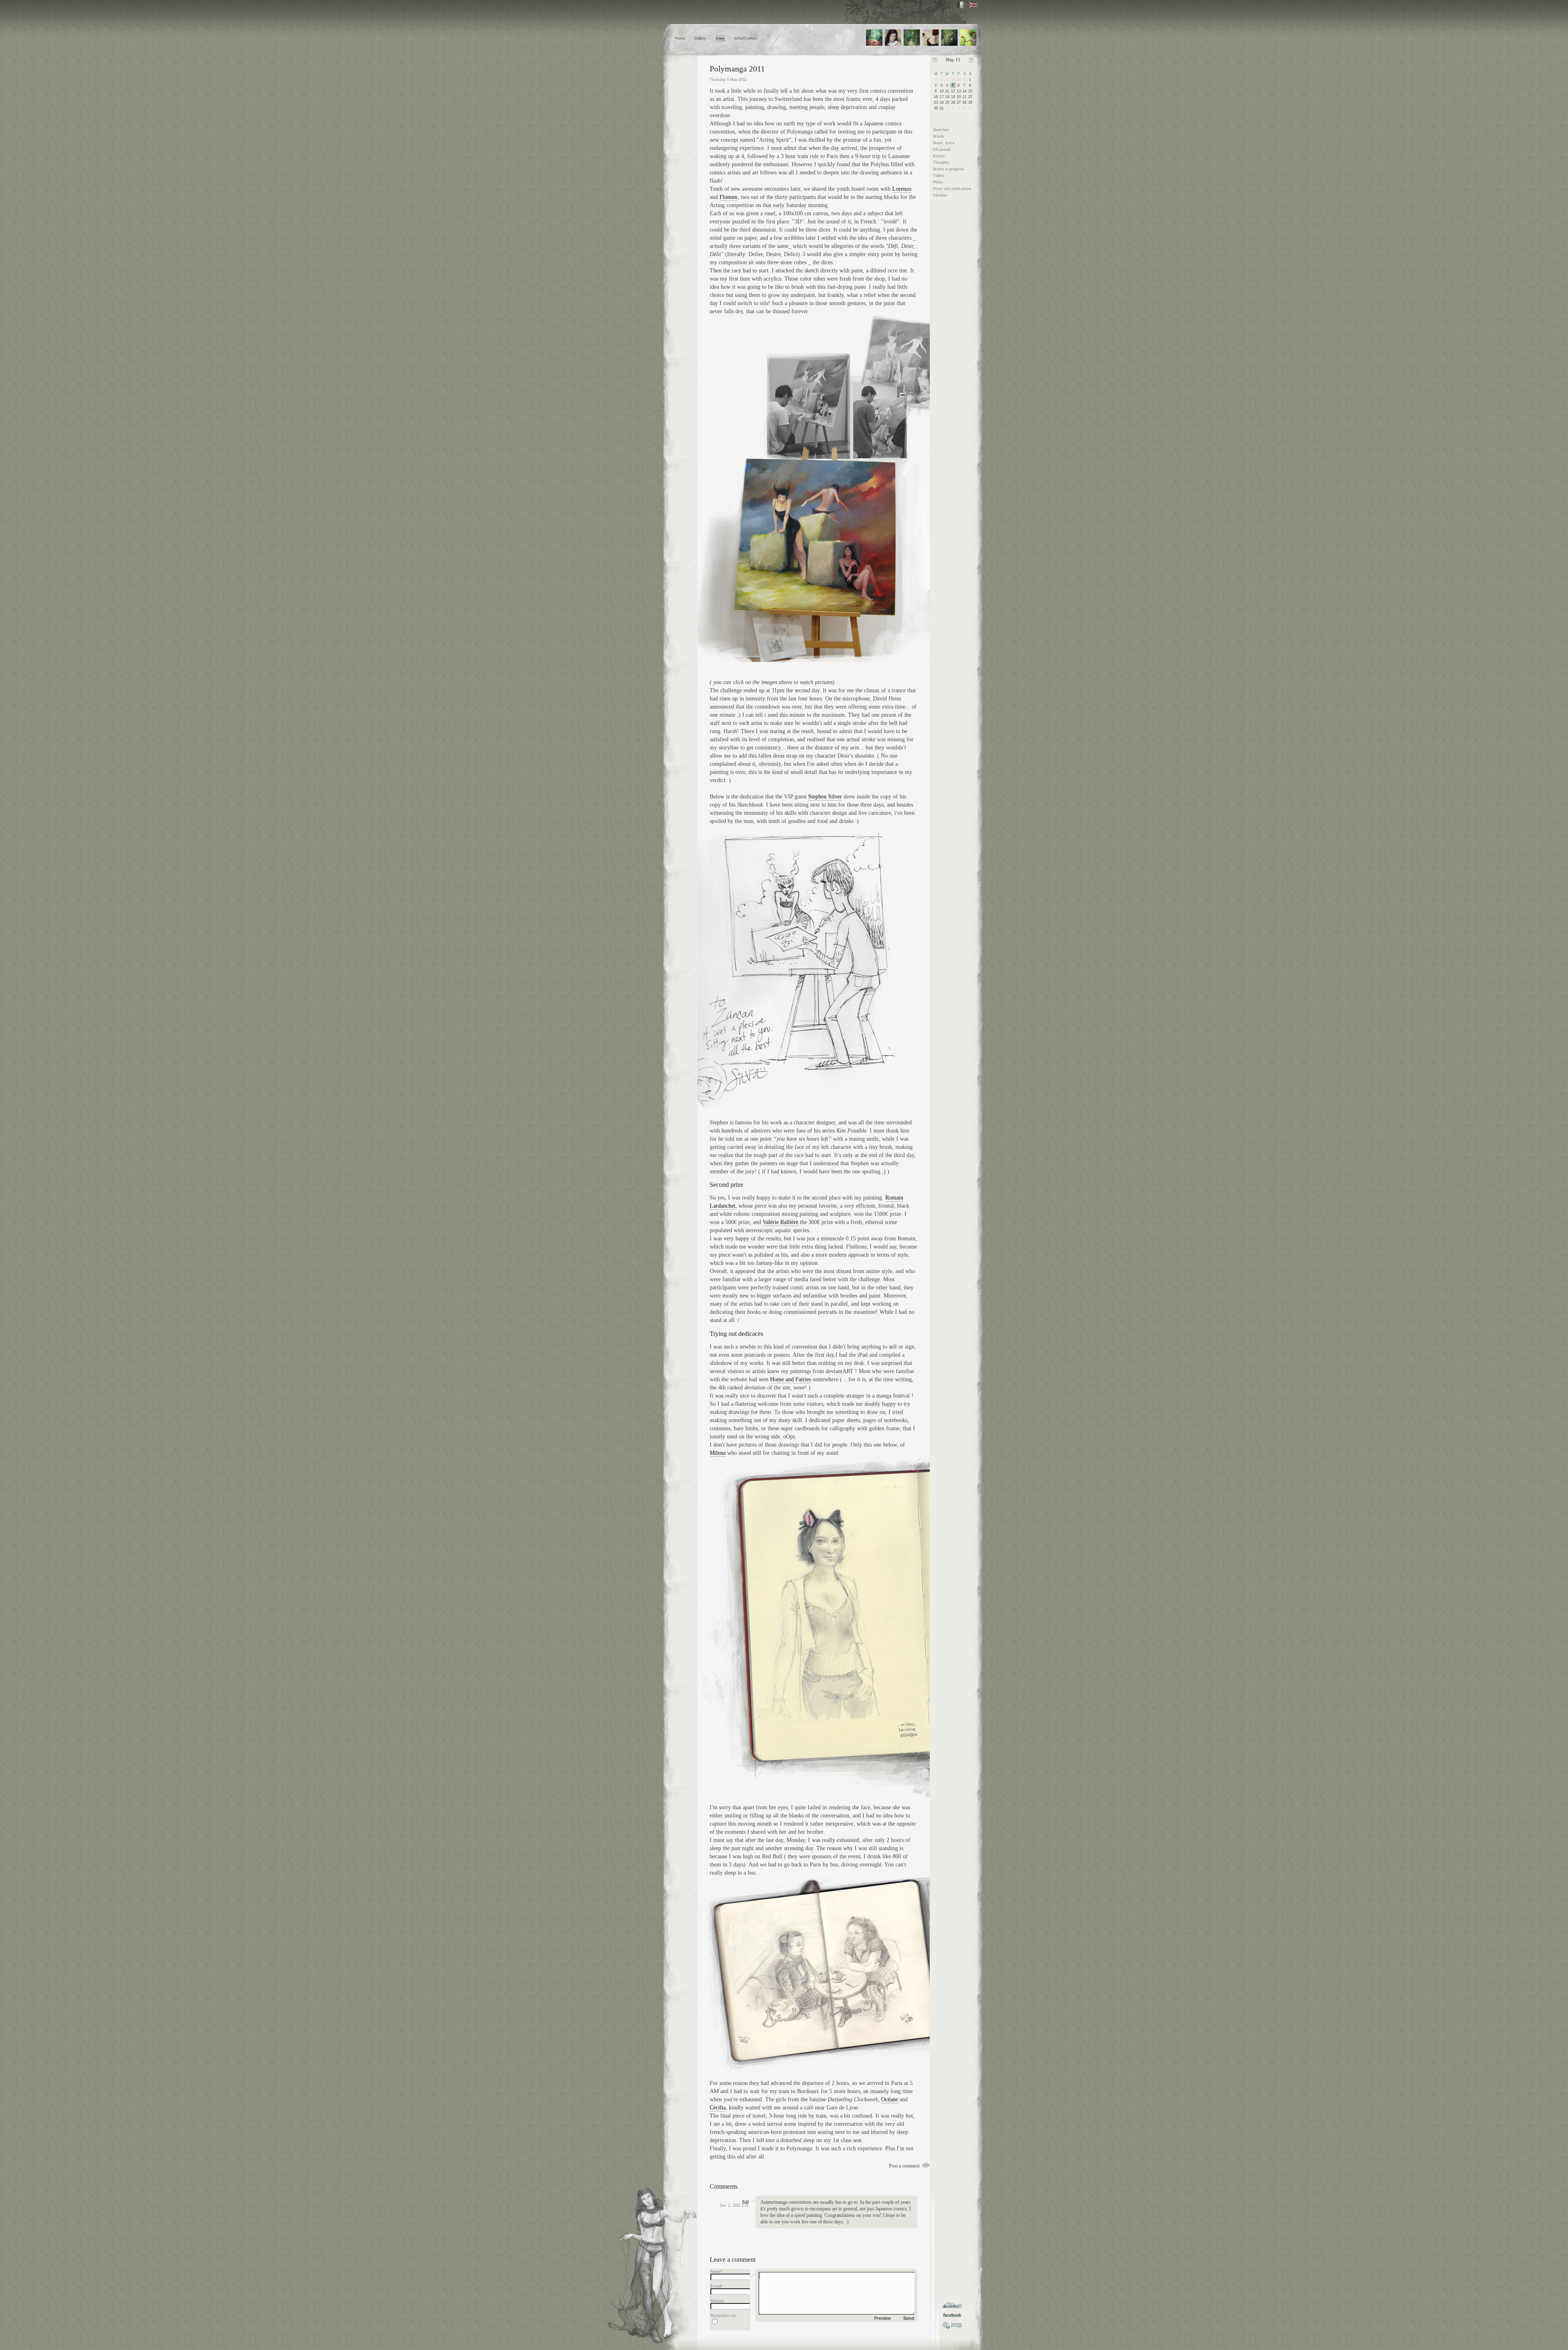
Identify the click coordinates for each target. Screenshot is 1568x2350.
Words (939, 136)
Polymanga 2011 (737, 69)
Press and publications (952, 189)
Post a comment (904, 2166)
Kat (746, 2201)
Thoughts (941, 163)
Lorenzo (902, 189)
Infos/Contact (746, 38)
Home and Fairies (791, 1379)
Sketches (941, 130)
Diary (720, 38)
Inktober (940, 195)
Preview (883, 2318)
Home (680, 38)
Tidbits (939, 176)
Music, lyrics (944, 143)
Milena (718, 1453)
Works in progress (949, 169)
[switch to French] (961, 5)
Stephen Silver (825, 797)
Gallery (700, 38)
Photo (938, 182)
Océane (890, 2099)
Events (939, 156)
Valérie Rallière (781, 1222)
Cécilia (718, 2108)
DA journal (942, 149)
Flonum (728, 197)
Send (909, 2318)
